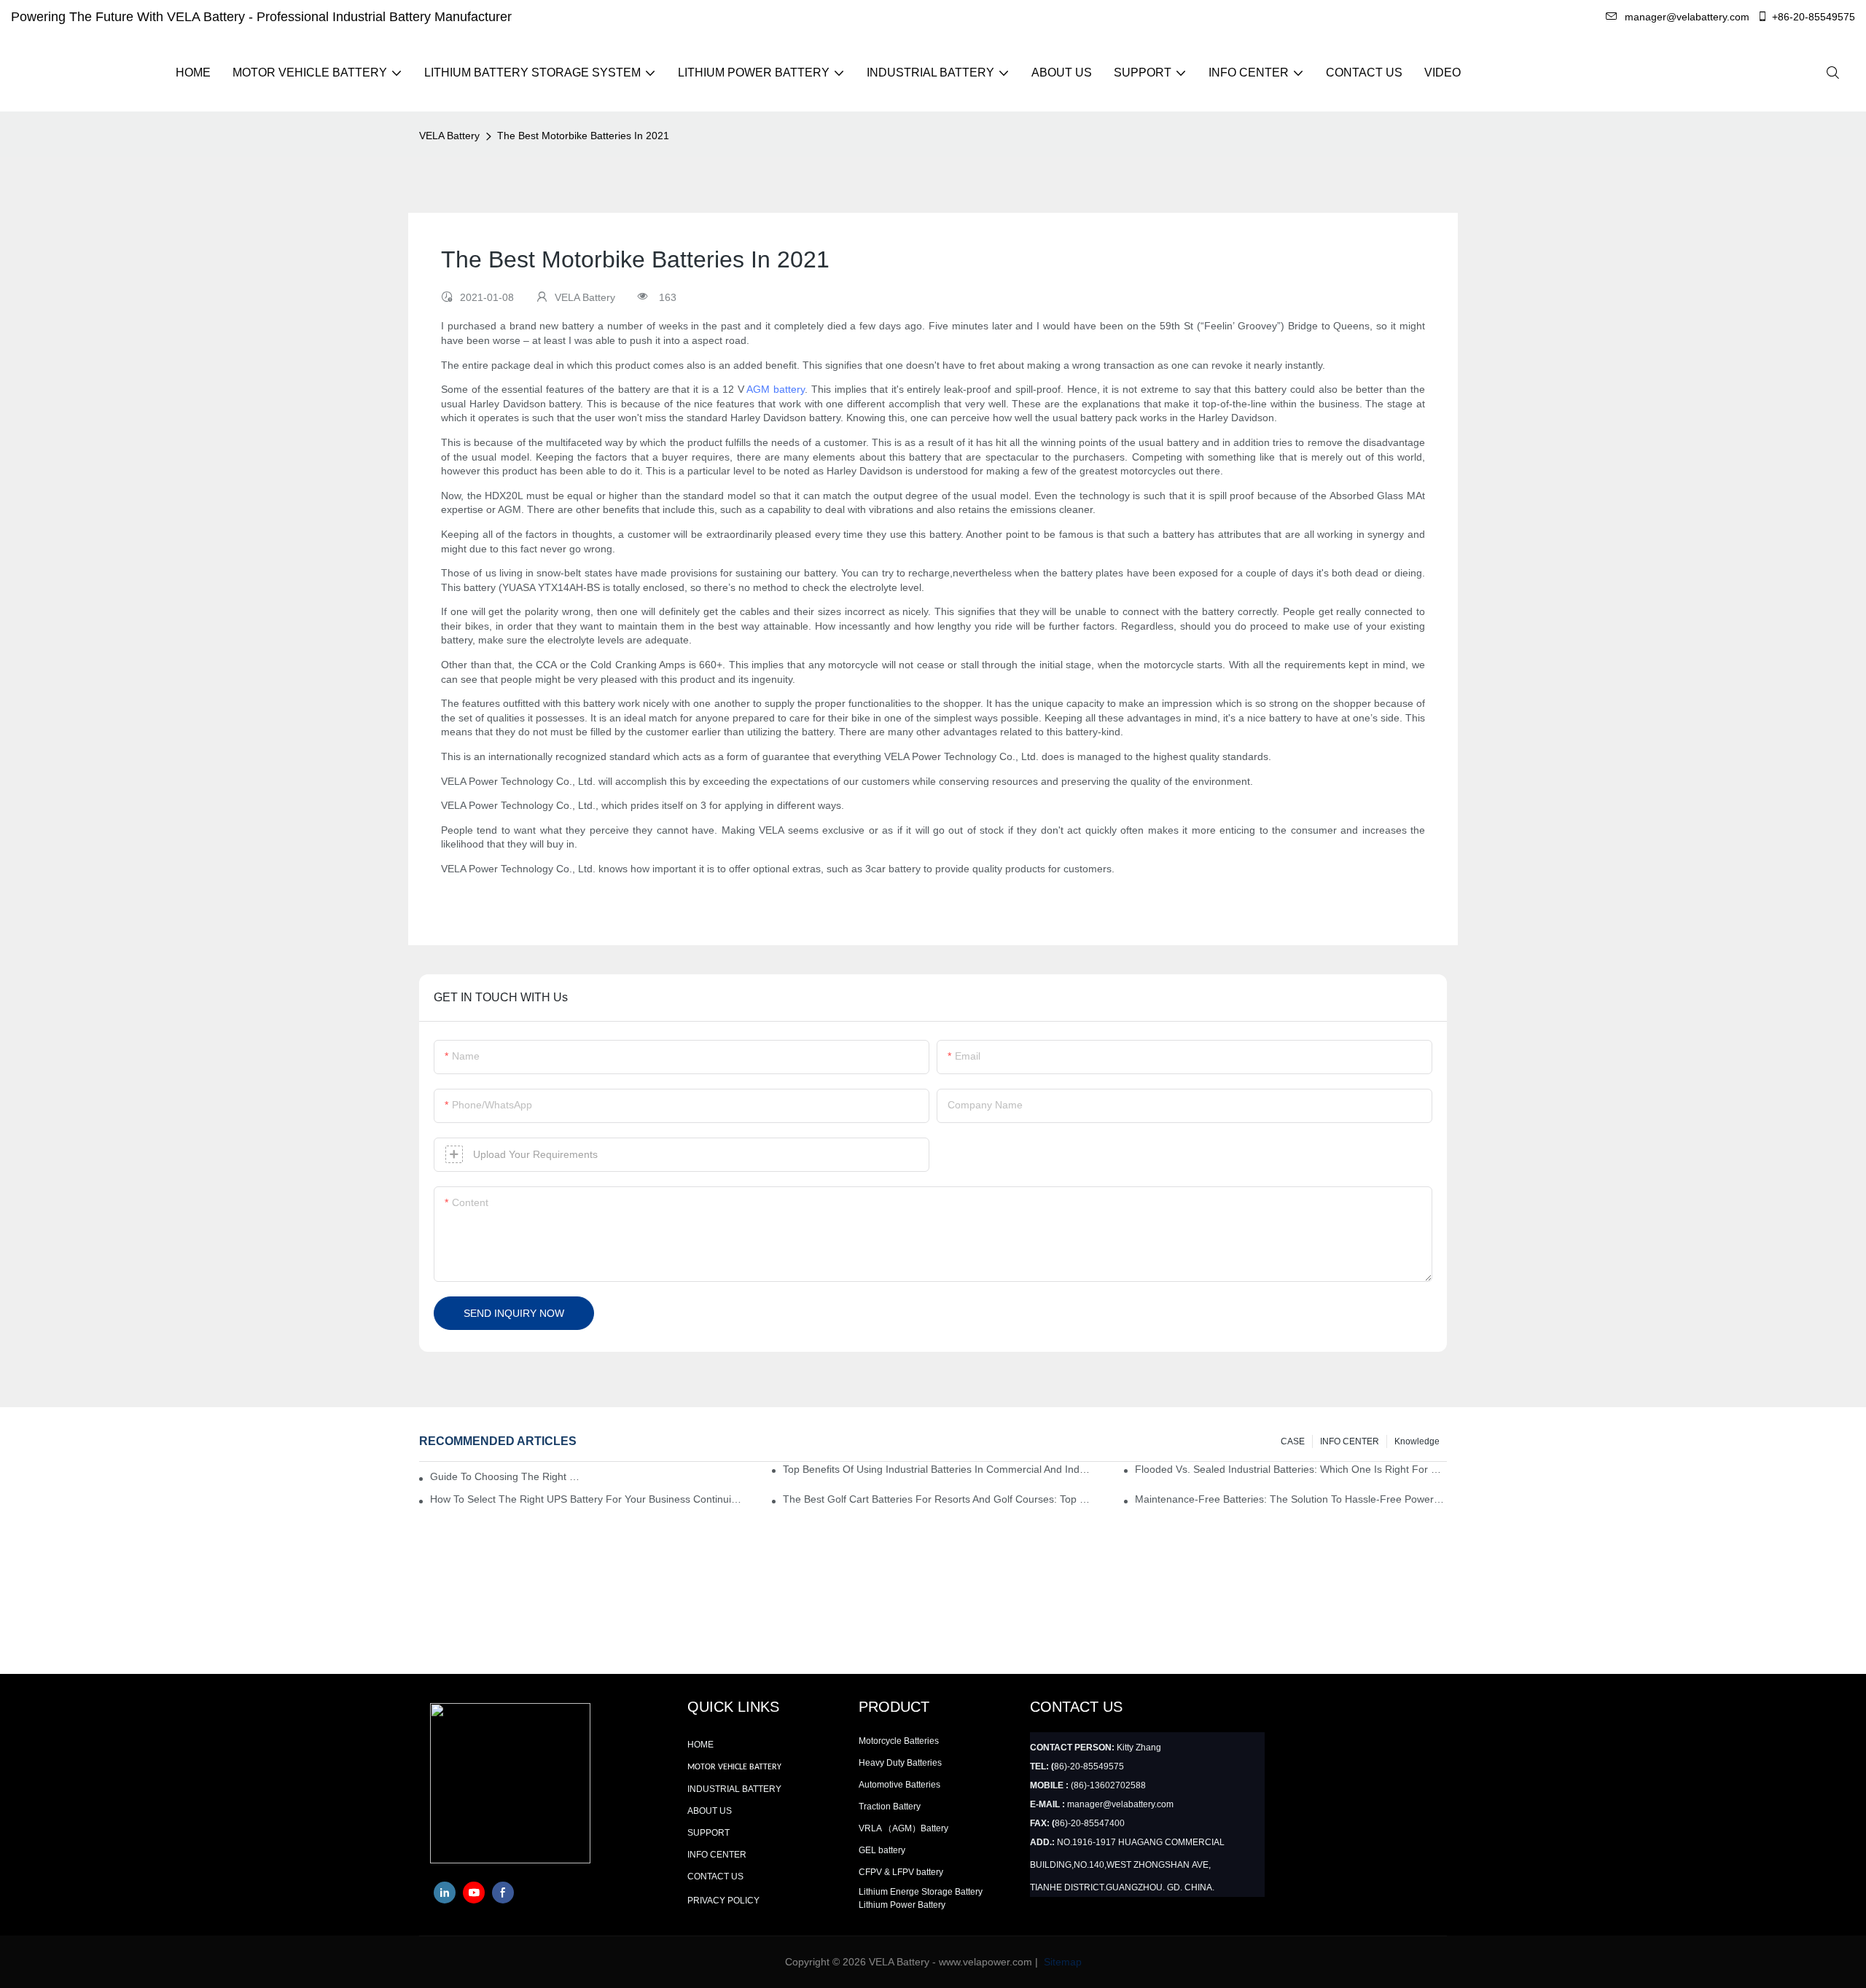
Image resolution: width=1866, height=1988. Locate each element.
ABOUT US (710, 1811)
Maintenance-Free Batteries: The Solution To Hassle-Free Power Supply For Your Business (1291, 1499)
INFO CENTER (1350, 1441)
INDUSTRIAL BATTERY (734, 1789)
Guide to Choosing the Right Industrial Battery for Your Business (505, 1476)
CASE (1293, 1441)
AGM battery (776, 389)
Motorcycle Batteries (899, 1741)
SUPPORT (708, 1833)
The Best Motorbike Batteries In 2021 (583, 136)
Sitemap (1061, 1962)
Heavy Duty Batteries (900, 1763)
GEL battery (882, 1850)
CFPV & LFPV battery (901, 1872)
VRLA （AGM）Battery (903, 1828)
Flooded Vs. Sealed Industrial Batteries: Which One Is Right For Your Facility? (1291, 1469)
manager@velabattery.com (1687, 17)
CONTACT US (715, 1877)
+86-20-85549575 (1814, 17)
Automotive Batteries (899, 1785)
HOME (700, 1745)
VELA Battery (449, 136)
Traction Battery (890, 1807)
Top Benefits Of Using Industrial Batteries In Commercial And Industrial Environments (939, 1469)
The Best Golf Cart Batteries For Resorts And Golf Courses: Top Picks (939, 1499)
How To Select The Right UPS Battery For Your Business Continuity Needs (586, 1499)
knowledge (1417, 1441)
